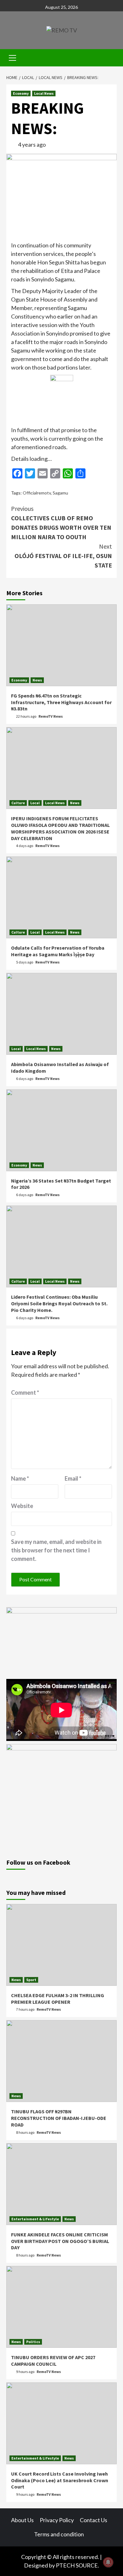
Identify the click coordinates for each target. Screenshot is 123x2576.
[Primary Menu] (13, 57)
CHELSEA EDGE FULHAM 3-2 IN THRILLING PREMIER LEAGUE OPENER (58, 1999)
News (37, 680)
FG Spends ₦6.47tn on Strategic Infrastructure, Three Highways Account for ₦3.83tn (61, 702)
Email (73, 1478)
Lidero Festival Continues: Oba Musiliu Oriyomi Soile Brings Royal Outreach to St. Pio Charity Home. (59, 1303)
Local (35, 803)
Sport (31, 1980)
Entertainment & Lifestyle (35, 2219)
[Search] (110, 59)
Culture (18, 803)
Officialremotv (37, 493)
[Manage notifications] (108, 2562)
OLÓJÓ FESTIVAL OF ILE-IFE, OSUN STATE (63, 556)
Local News (44, 93)
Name (20, 1478)
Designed (36, 2565)
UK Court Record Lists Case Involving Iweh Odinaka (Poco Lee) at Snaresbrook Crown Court (60, 2480)
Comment (25, 1393)
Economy (21, 93)
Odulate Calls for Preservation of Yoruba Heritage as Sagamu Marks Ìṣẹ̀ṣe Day (58, 951)
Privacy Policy (57, 2520)
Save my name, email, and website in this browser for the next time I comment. (56, 1550)
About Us (22, 2520)
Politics (33, 2342)
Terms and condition (59, 2534)
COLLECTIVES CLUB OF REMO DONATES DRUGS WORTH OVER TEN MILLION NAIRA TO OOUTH (61, 523)
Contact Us (94, 2520)
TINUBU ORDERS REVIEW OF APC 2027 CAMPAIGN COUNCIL (53, 2361)
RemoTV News (51, 716)
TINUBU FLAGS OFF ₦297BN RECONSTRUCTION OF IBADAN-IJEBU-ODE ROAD (59, 2118)
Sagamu (60, 493)
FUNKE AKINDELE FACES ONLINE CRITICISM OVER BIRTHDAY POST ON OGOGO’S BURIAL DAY (60, 2241)
